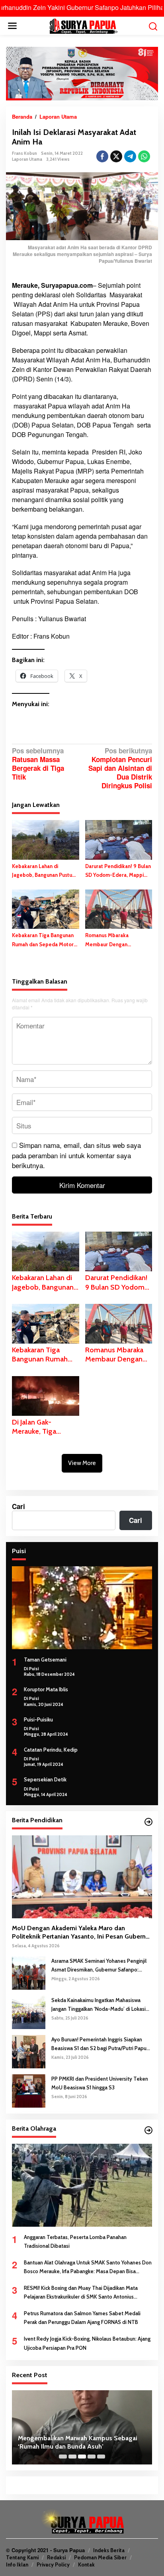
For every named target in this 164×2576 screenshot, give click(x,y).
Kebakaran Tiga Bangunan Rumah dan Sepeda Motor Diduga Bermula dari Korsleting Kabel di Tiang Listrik (43, 940)
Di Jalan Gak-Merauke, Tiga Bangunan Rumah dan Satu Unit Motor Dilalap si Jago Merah (45, 1427)
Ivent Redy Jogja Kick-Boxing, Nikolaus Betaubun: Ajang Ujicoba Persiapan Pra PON (87, 2343)
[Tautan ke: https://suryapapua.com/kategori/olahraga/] (148, 2130)
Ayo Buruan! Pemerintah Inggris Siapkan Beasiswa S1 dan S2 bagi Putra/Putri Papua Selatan (100, 2044)
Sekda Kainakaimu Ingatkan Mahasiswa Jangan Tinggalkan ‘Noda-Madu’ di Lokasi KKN (99, 2005)
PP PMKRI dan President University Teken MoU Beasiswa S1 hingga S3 (100, 2083)
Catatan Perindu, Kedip (51, 1750)
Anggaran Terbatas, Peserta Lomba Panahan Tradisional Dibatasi (75, 2241)
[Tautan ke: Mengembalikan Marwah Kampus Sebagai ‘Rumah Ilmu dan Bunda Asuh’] (82, 2428)
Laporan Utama (27, 159)
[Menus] (12, 26)
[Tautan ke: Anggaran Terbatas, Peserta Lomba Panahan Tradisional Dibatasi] (82, 2185)
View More (82, 1463)
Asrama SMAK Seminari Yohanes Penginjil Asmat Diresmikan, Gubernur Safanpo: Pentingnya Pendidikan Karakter (99, 1966)
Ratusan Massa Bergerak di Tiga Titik (38, 764)
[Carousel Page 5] (101, 2457)
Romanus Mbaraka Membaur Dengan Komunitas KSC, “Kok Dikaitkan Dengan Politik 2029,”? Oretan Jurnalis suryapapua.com (114, 940)
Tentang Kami (22, 2557)
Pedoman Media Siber (100, 2557)
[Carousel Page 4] (92, 2457)
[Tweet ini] (116, 156)
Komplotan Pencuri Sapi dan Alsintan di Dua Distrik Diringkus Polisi (120, 768)
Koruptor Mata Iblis (46, 1689)
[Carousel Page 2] (72, 2457)
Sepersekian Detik (45, 1779)
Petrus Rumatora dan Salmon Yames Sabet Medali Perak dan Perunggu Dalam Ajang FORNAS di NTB (82, 2318)
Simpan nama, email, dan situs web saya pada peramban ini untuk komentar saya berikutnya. (76, 1155)
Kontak (86, 2564)
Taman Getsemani (45, 1660)
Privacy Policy (53, 2564)
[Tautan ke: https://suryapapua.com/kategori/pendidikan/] (148, 1822)
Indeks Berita (109, 2550)
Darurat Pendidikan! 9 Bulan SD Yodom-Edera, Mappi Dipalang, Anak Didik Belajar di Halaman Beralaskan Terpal (118, 871)
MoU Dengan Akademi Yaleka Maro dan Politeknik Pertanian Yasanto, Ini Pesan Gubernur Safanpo (82, 1933)
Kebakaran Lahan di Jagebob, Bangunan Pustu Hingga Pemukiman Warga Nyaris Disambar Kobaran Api (43, 871)
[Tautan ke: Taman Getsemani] (82, 1608)
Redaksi (56, 2557)
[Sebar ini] (102, 156)
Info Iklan (17, 2564)
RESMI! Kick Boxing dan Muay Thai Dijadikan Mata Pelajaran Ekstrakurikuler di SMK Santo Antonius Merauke (81, 2293)
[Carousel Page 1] (63, 2457)
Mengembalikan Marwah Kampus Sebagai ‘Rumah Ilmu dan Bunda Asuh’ (78, 2442)
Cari (19, 1506)
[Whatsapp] (144, 156)
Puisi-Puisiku (38, 1719)
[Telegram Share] (130, 156)
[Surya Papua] (83, 25)
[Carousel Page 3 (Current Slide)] (82, 2457)
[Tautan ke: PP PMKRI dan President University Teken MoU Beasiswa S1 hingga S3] (29, 2090)
